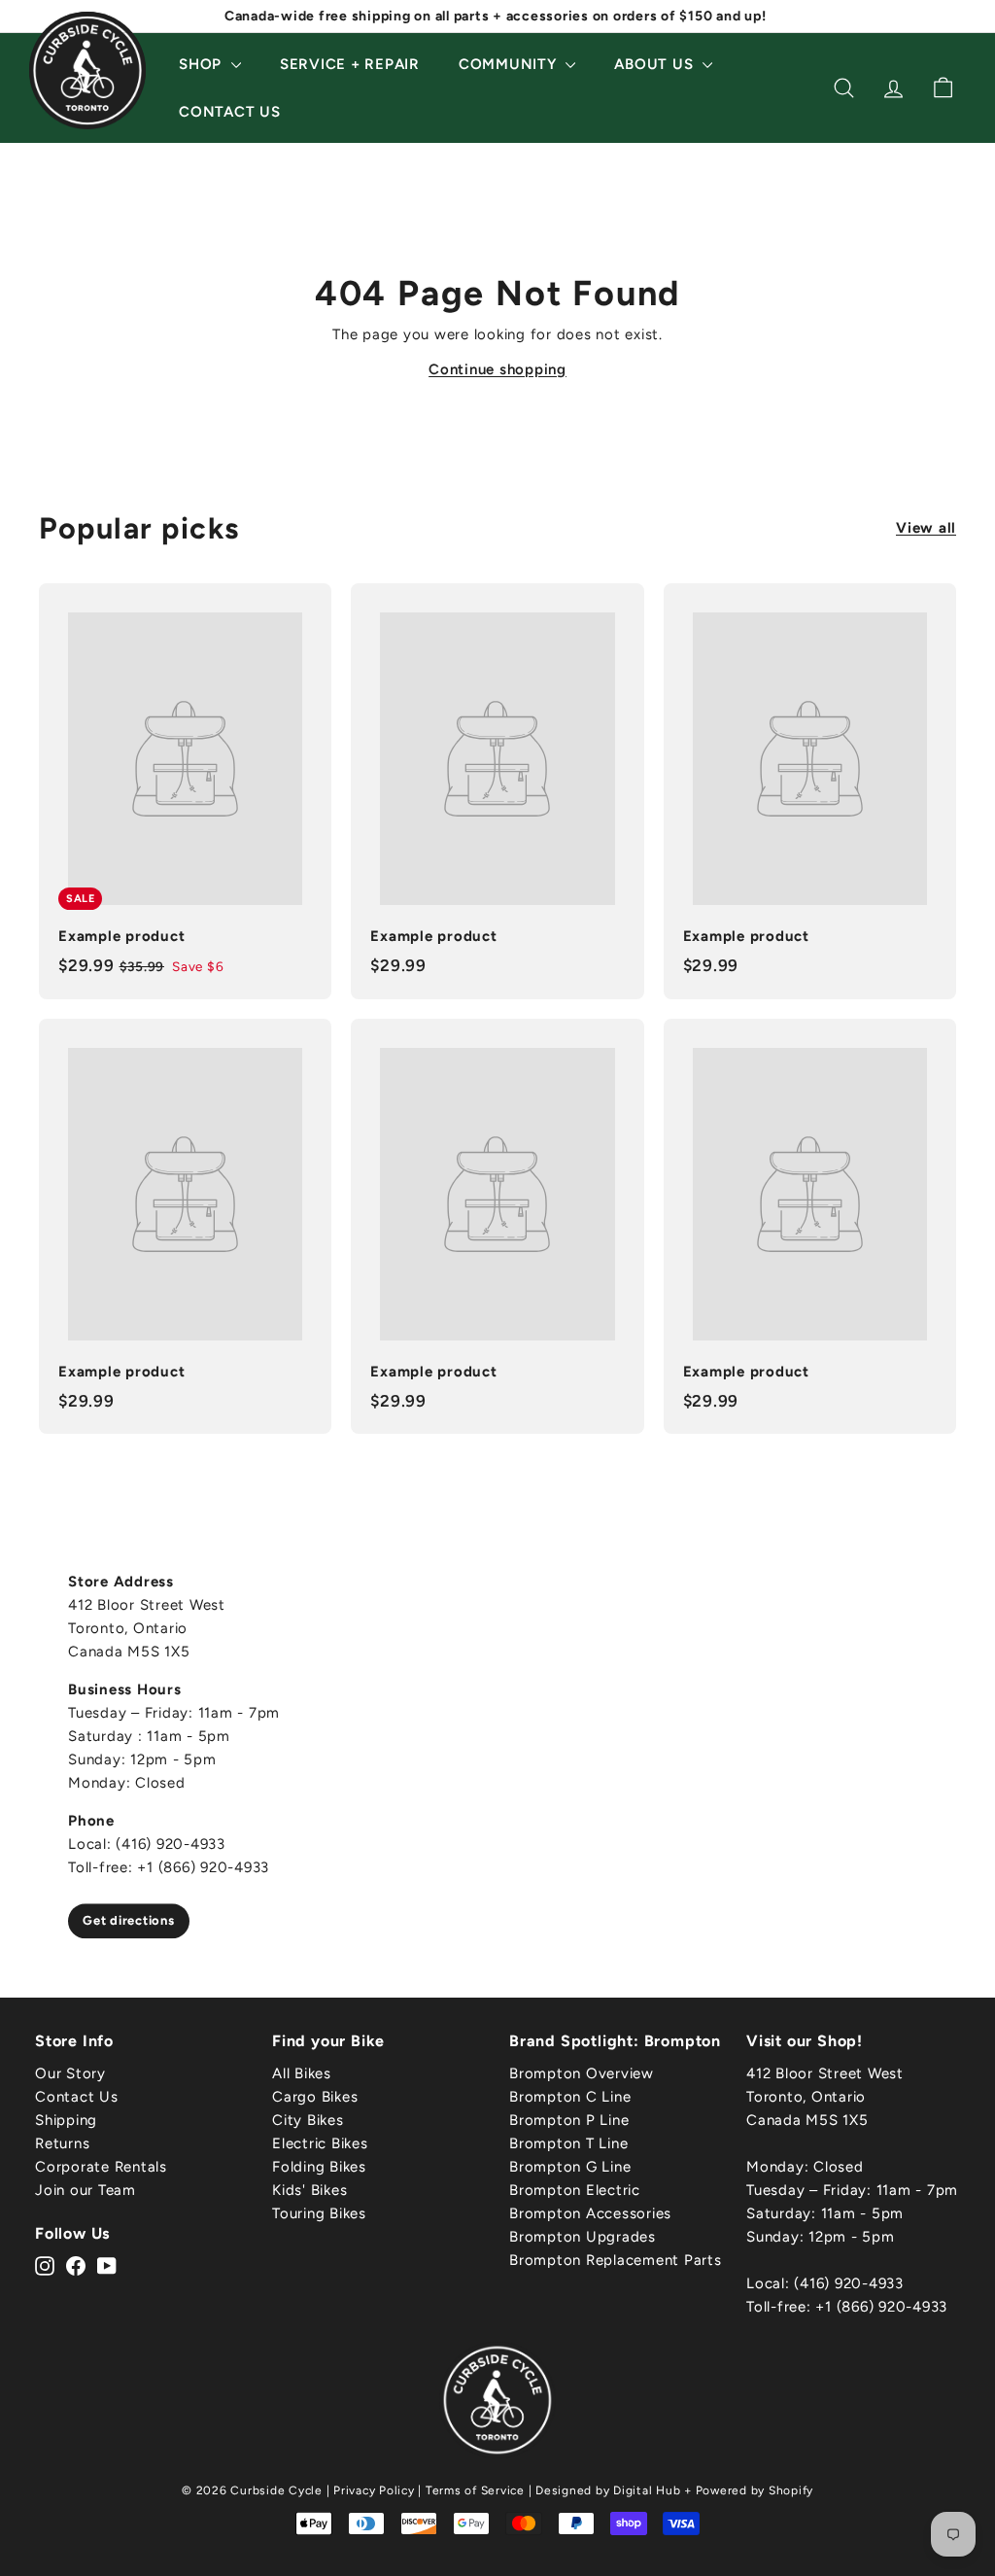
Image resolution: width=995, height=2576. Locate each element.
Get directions (129, 1920)
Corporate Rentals (101, 2167)
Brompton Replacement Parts (616, 2260)
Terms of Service (475, 2490)
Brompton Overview (582, 2073)
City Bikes (308, 2120)
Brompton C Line (570, 2097)
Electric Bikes (320, 2143)
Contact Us (230, 112)
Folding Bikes (319, 2167)
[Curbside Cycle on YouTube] (107, 2265)
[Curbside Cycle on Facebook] (76, 2265)
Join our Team (86, 2190)
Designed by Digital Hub (608, 2490)
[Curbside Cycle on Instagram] (45, 2265)
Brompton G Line (570, 2167)
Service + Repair (350, 64)
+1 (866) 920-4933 (881, 2307)
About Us (656, 64)
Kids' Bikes (309, 2190)
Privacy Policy (374, 2490)
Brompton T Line (568, 2143)
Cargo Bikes (315, 2097)
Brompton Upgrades (583, 2237)
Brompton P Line (569, 2120)
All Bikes (302, 2073)
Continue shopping (497, 369)
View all (926, 528)
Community (510, 64)
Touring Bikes (319, 2213)
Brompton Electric (575, 2190)
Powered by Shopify (755, 2490)
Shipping (66, 2120)
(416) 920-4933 (849, 2283)
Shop (203, 64)
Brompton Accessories (590, 2213)
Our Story (70, 2073)
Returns (62, 2143)
